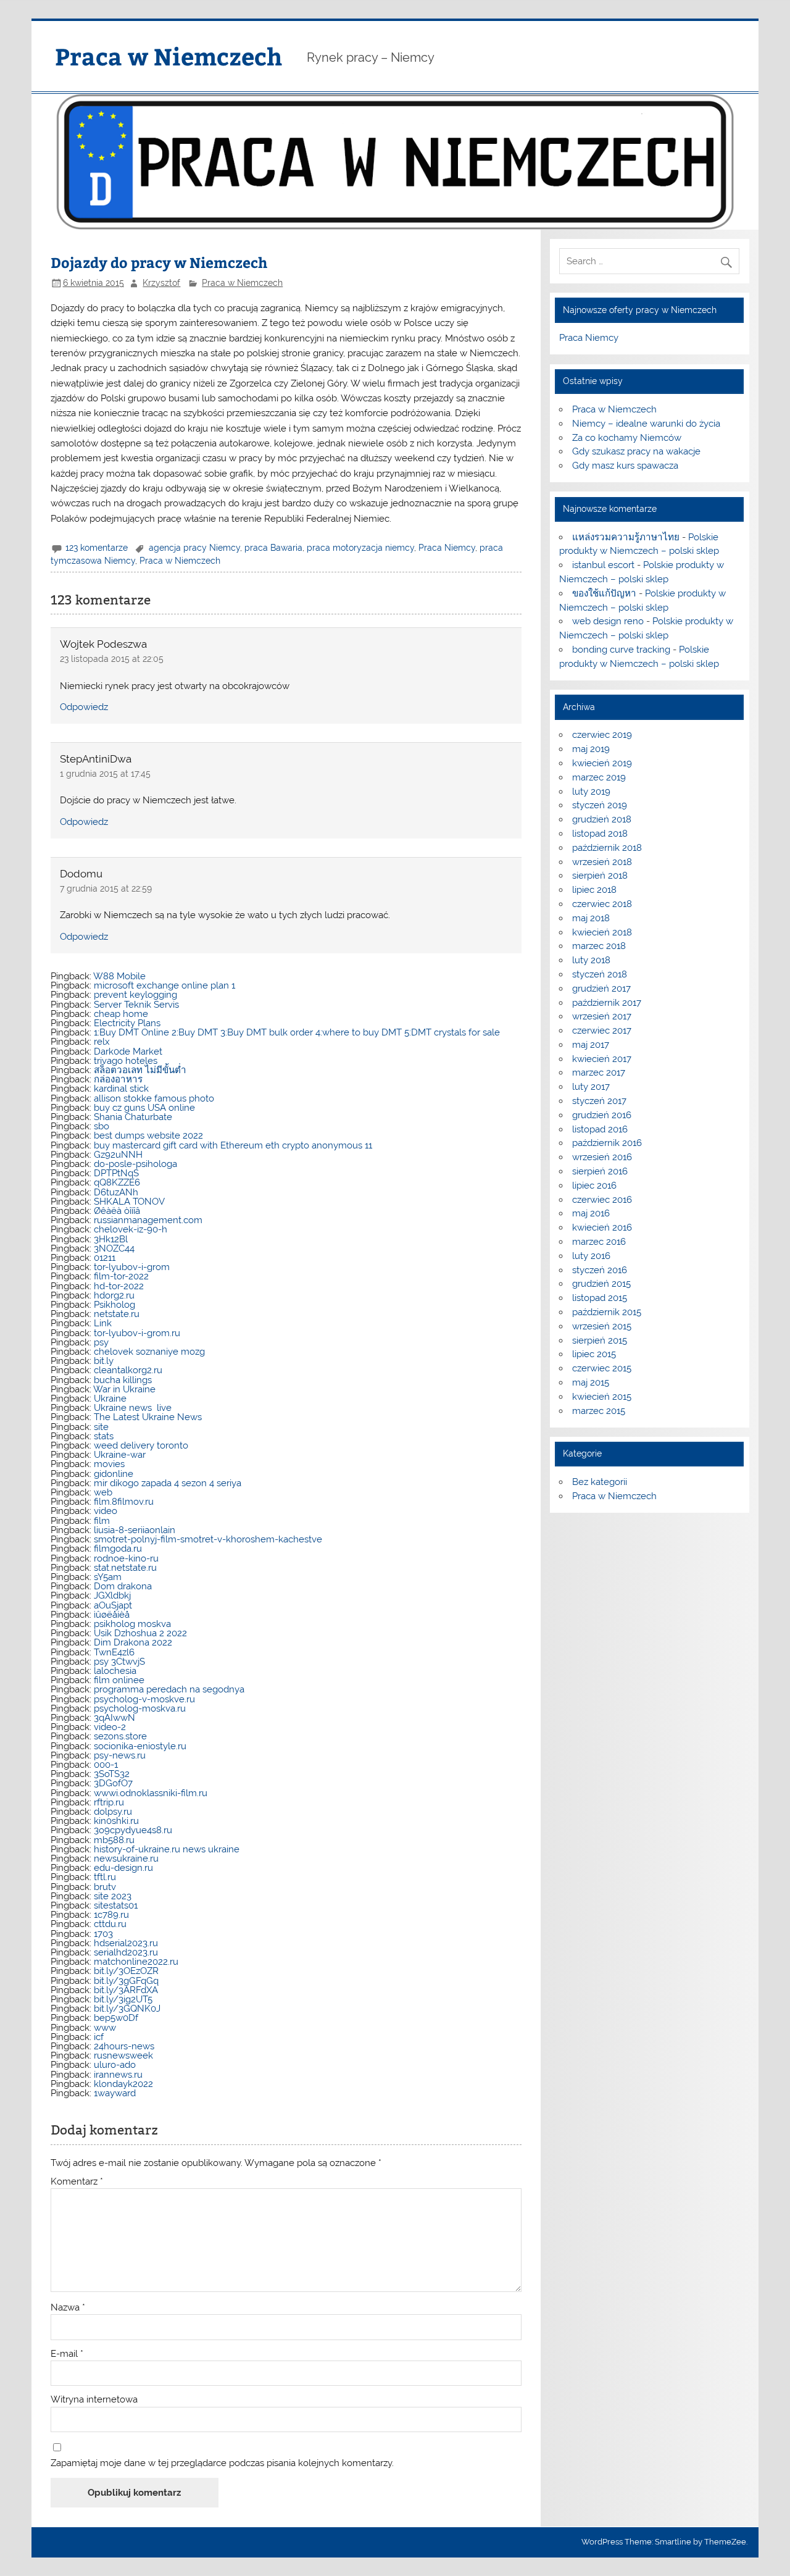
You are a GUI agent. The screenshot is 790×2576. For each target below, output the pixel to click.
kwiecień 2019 (602, 763)
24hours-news (124, 2046)
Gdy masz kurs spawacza (625, 466)
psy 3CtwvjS (119, 1662)
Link (103, 1323)
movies (109, 1464)
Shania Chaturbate (133, 1117)
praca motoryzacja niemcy (360, 548)
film (102, 1521)
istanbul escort (603, 565)
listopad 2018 (600, 834)
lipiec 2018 (594, 890)
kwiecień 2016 (602, 1227)
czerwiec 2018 (602, 904)
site (101, 1427)
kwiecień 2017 (602, 1059)
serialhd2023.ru (126, 1952)
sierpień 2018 (600, 876)
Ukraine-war (120, 1455)
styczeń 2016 (600, 1270)
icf (99, 2037)
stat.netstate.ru (125, 1568)
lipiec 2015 (594, 1354)
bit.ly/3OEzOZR (126, 1971)
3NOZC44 (114, 1248)
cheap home (121, 1014)
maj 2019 (591, 749)
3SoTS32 (112, 1774)
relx (102, 1042)
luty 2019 (591, 792)
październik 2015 (607, 1312)
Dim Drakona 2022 (133, 1642)
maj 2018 (591, 918)
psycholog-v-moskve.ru (144, 1699)
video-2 (110, 1727)
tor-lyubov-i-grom (132, 1267)
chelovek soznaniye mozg (149, 1352)
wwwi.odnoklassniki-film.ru (151, 1793)
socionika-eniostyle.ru (140, 1746)
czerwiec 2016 (602, 1200)
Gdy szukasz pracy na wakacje (636, 451)
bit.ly (104, 1361)
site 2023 (113, 1896)
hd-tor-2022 (119, 1286)
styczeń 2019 (600, 805)
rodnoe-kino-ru (126, 1558)
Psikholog (114, 1305)
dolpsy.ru (113, 1812)
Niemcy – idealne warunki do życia (646, 424)
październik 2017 (607, 1003)
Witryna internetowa (94, 2400)
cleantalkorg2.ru (128, 1370)
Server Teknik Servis (136, 1005)
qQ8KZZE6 (117, 1182)
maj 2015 (591, 1382)
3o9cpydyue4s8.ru (133, 1830)
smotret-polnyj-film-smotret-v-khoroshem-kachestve (208, 1539)
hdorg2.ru (114, 1295)
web (103, 1492)
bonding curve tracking (621, 650)
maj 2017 (591, 1045)
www (105, 2028)
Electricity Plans (127, 1023)
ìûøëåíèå (112, 1615)
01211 (105, 1258)
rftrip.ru (109, 1802)
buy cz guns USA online (144, 1108)
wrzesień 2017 (602, 1016)
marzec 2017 (599, 1073)
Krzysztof (161, 283)
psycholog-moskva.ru (140, 1708)
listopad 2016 (600, 1129)
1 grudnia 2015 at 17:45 (105, 774)
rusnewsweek (123, 2055)
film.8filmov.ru (124, 1502)
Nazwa (68, 2308)
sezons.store (120, 1736)
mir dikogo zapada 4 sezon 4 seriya (168, 1483)
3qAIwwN (114, 1718)
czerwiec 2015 (602, 1368)
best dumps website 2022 (148, 1135)
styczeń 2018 (600, 974)
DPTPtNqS (116, 1173)
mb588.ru (114, 1840)
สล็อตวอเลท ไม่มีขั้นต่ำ (140, 1070)
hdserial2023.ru (126, 1943)
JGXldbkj (112, 1595)
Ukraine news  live (133, 1408)
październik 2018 (607, 848)
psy (101, 1342)
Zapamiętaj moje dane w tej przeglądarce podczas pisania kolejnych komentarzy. (222, 2463)
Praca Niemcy (447, 548)
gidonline (114, 1474)
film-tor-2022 (121, 1276)
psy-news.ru (120, 1755)
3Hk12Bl (111, 1239)
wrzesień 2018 (602, 862)
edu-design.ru (123, 1868)
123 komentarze (97, 548)
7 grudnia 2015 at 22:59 (106, 889)
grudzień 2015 (601, 1284)
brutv (105, 1887)
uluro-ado (115, 2065)
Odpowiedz (84, 707)
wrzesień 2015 (602, 1326)
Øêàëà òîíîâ (117, 1211)
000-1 (106, 1765)
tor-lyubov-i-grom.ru (137, 1333)
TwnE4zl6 (114, 1652)
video (106, 1511)
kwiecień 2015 (602, 1397)
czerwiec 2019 (602, 735)
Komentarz (77, 2182)
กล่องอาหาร (118, 1079)
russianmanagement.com (148, 1220)
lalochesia (115, 1671)
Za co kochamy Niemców (627, 438)
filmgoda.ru (118, 1549)
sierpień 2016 (600, 1171)
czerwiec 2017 (602, 1031)
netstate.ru (117, 1314)
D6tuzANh (116, 1192)
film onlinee (119, 1680)
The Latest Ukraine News (148, 1417)
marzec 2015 (599, 1411)
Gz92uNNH (118, 1155)
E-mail (67, 2354)
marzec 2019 (599, 777)
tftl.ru (105, 1877)
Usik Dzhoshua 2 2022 (140, 1633)
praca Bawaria (273, 548)
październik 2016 (607, 1143)
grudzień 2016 (602, 1115)
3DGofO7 (113, 1783)
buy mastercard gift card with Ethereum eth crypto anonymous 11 (233, 1145)
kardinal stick (121, 1089)
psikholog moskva (132, 1624)
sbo (102, 1126)
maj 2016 (591, 1213)
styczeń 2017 (599, 1101)
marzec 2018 (599, 946)
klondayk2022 (123, 2084)
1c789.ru (111, 1915)
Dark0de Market (128, 1052)
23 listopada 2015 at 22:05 (112, 659)
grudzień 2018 (602, 819)
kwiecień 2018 (602, 932)
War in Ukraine (124, 1389)
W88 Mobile (119, 976)
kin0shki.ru (116, 1821)
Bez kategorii (600, 1482)
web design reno (608, 621)
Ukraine (110, 1399)
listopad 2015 (600, 1298)
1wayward (115, 2093)
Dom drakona (123, 1586)
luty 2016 (591, 1256)
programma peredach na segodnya (169, 1689)
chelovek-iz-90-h (131, 1229)
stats (104, 1436)
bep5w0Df (116, 2018)
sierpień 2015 (600, 1340)
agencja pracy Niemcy (194, 548)
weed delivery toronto (141, 1445)
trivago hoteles (126, 1061)
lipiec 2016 (594, 1186)
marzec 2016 (599, 1242)
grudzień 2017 (601, 989)
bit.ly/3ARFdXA (126, 1990)
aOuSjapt (113, 1605)
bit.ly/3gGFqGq (126, 1981)
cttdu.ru (110, 1924)
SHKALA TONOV (129, 1202)
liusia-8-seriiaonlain (135, 1530)
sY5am (108, 1577)
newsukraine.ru (126, 1859)
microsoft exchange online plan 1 (164, 985)
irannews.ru (118, 2075)
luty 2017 (591, 1087)
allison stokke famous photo (154, 1098)
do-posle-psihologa (135, 1164)
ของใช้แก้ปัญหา (604, 593)
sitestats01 (116, 1905)
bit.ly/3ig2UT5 (123, 1999)
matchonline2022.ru (136, 1962)
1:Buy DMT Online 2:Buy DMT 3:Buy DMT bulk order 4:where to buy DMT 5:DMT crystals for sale (297, 1032)
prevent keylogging (135, 995)
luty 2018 (591, 960)
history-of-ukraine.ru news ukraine (167, 1849)
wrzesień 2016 (602, 1157)
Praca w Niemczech (168, 56)
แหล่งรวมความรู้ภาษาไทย (626, 537)
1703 (103, 1934)
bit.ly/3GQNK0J (127, 2009)
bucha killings (123, 1380)
